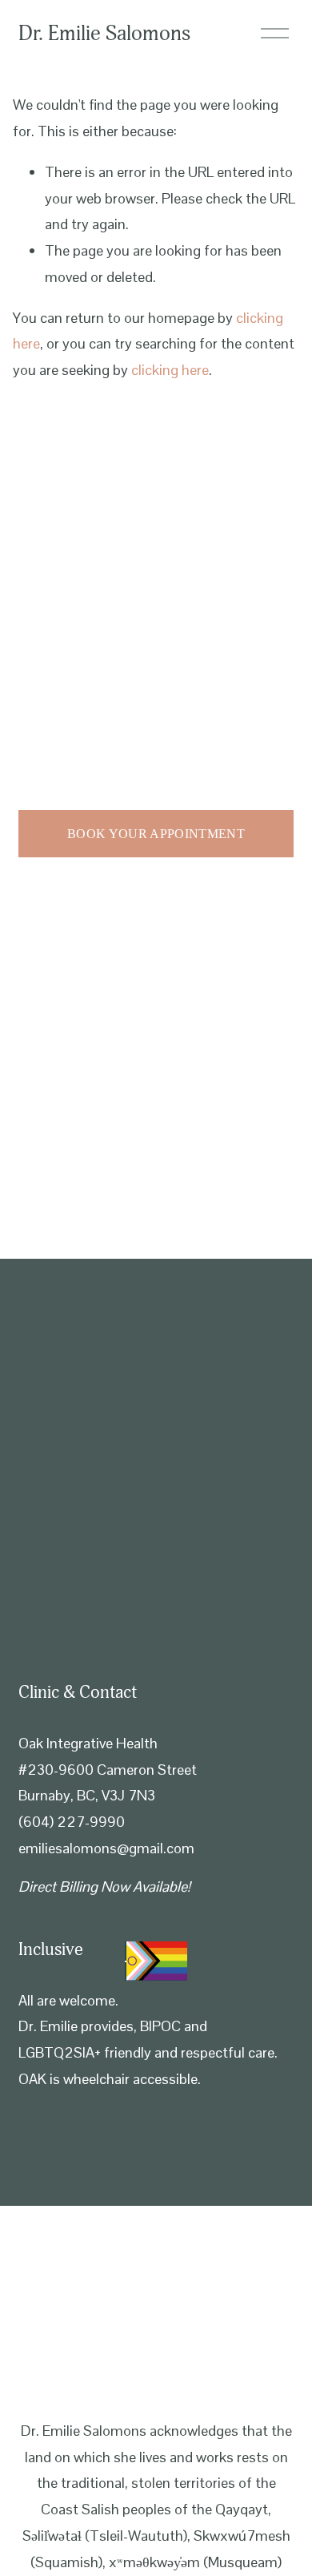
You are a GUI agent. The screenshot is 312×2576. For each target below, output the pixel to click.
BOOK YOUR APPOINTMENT (156, 834)
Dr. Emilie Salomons (104, 34)
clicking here (170, 370)
